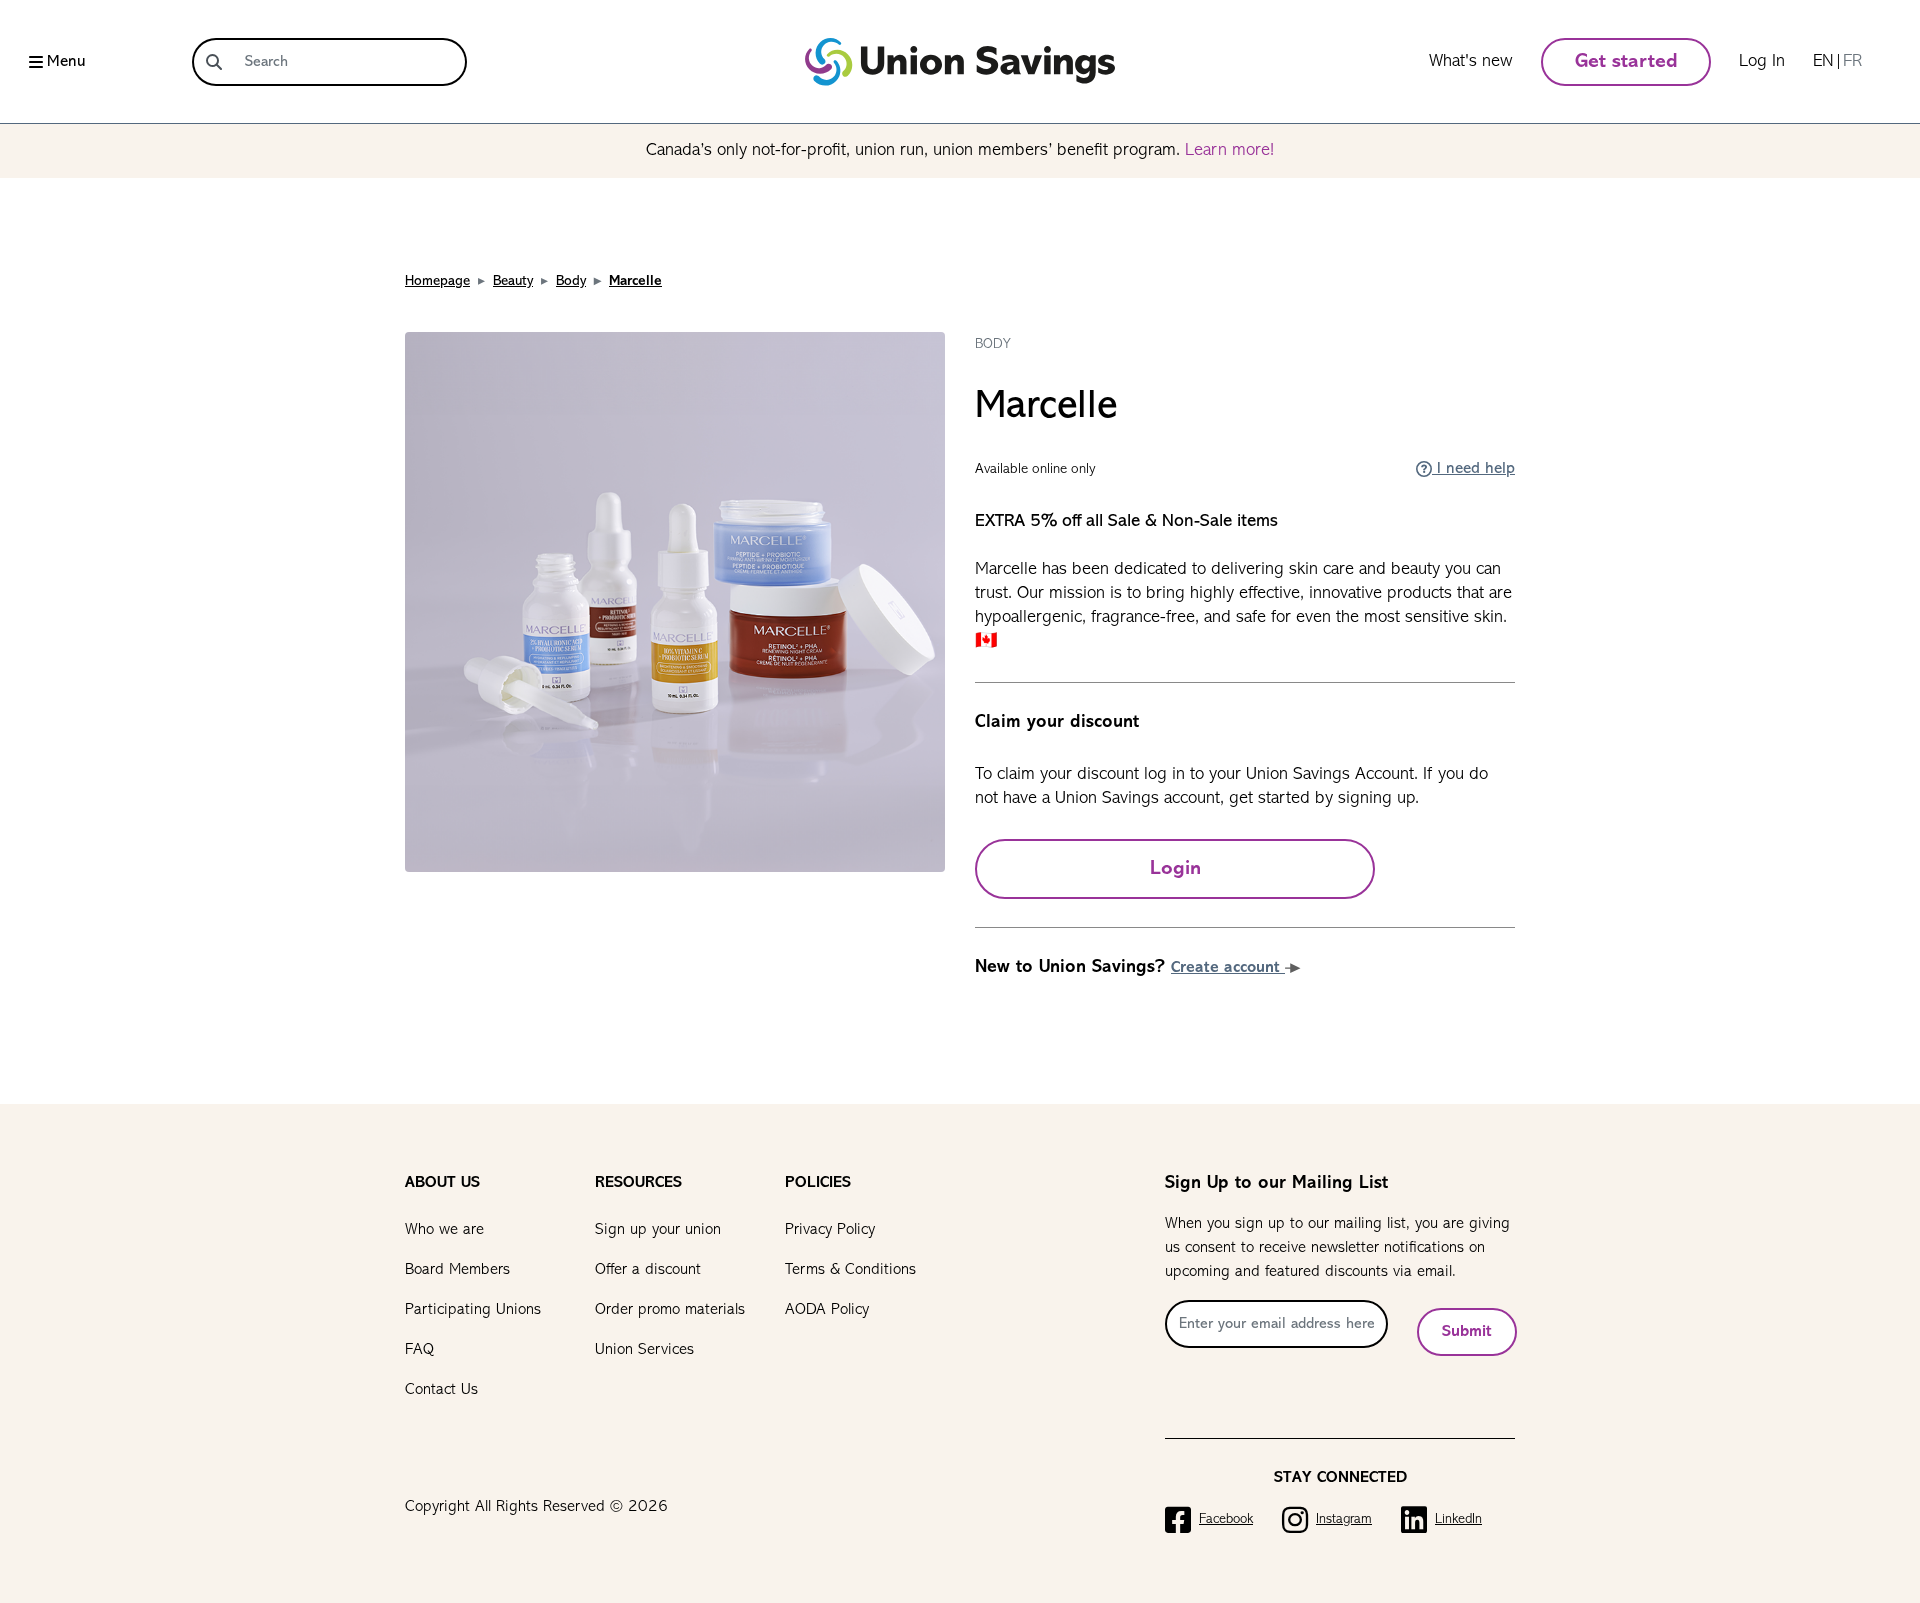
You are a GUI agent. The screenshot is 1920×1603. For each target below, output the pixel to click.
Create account (1228, 968)
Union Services (644, 1350)
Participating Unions (473, 1310)
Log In (1762, 62)
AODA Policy (827, 1310)
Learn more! (1229, 151)
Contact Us (441, 1390)
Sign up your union (658, 1230)
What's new (1471, 62)
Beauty (513, 281)
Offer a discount (648, 1270)
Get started (1626, 62)
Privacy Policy (830, 1230)
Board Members (457, 1270)
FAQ (419, 1350)
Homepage (437, 281)
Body (571, 281)
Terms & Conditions (850, 1270)
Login (1175, 869)
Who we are (444, 1230)
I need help (1473, 469)
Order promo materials (670, 1310)
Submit (1467, 1332)
